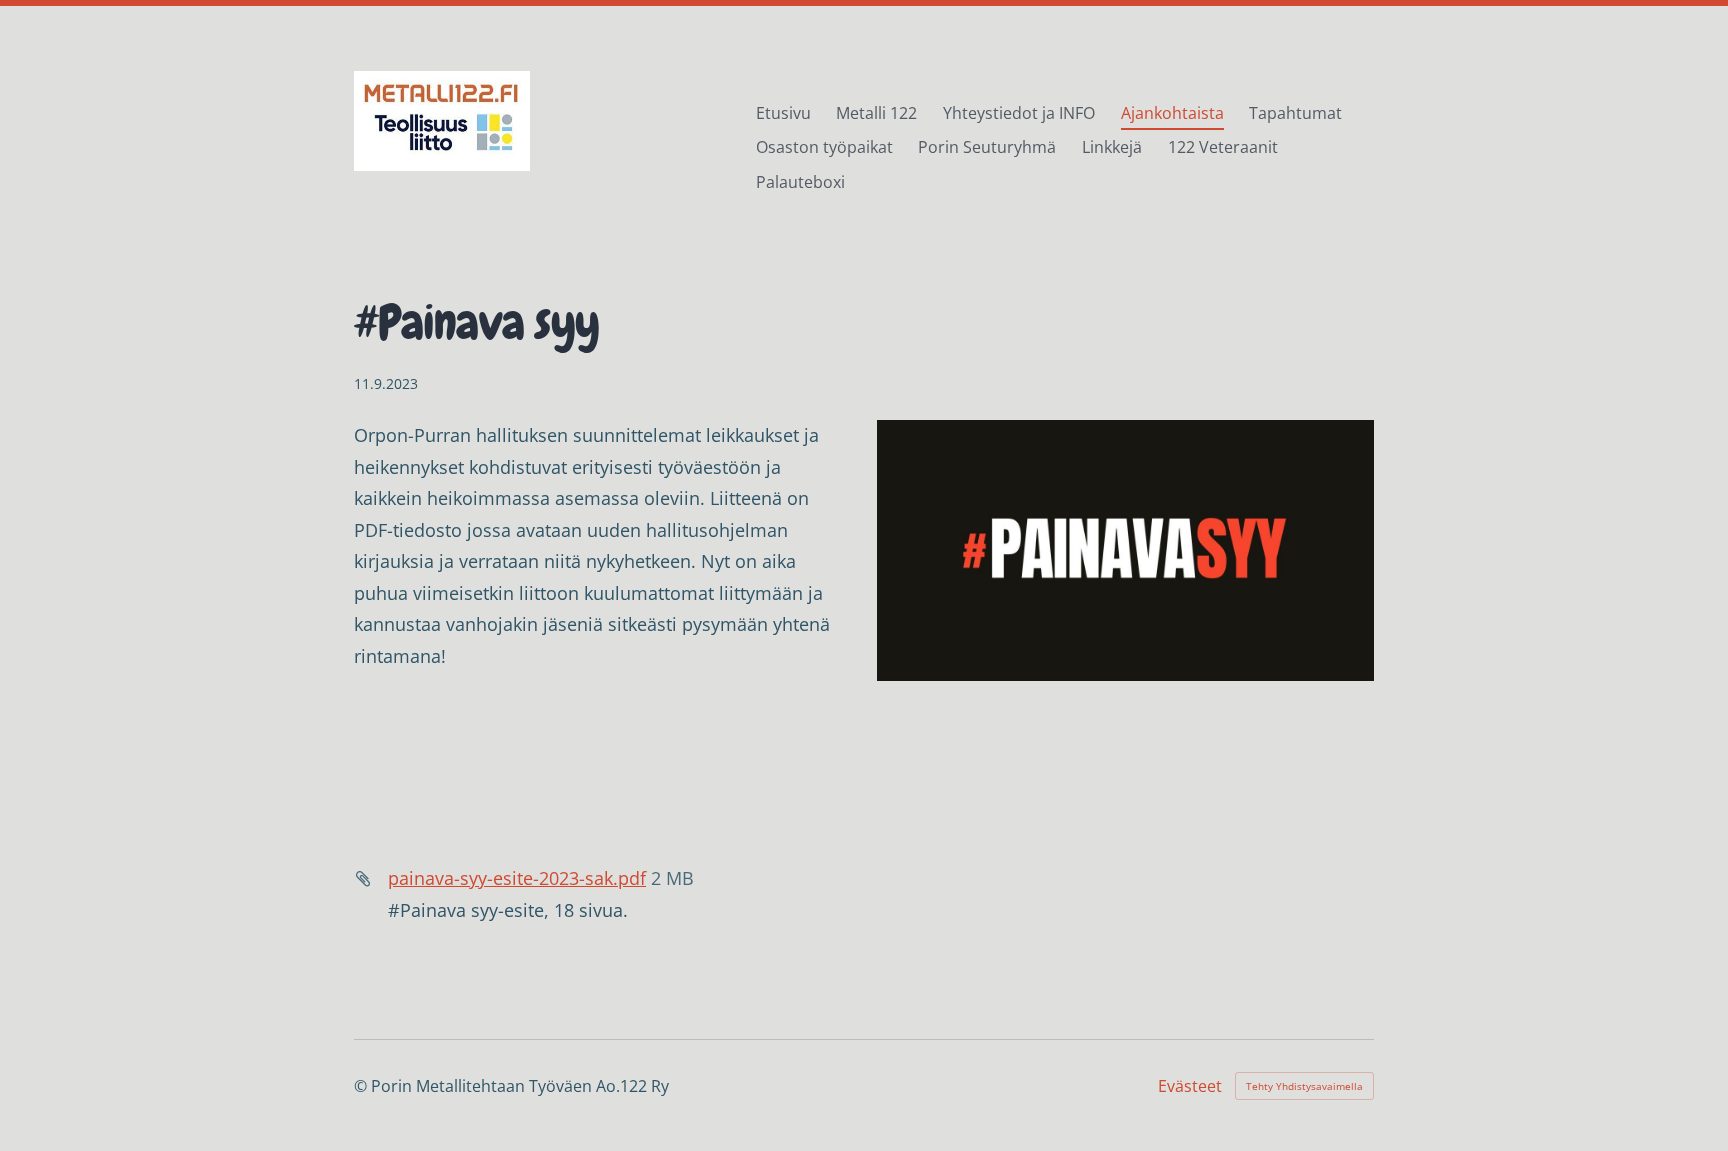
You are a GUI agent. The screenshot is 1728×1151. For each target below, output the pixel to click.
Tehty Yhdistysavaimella (1304, 1086)
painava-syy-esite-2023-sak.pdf (517, 878)
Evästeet (1190, 1086)
